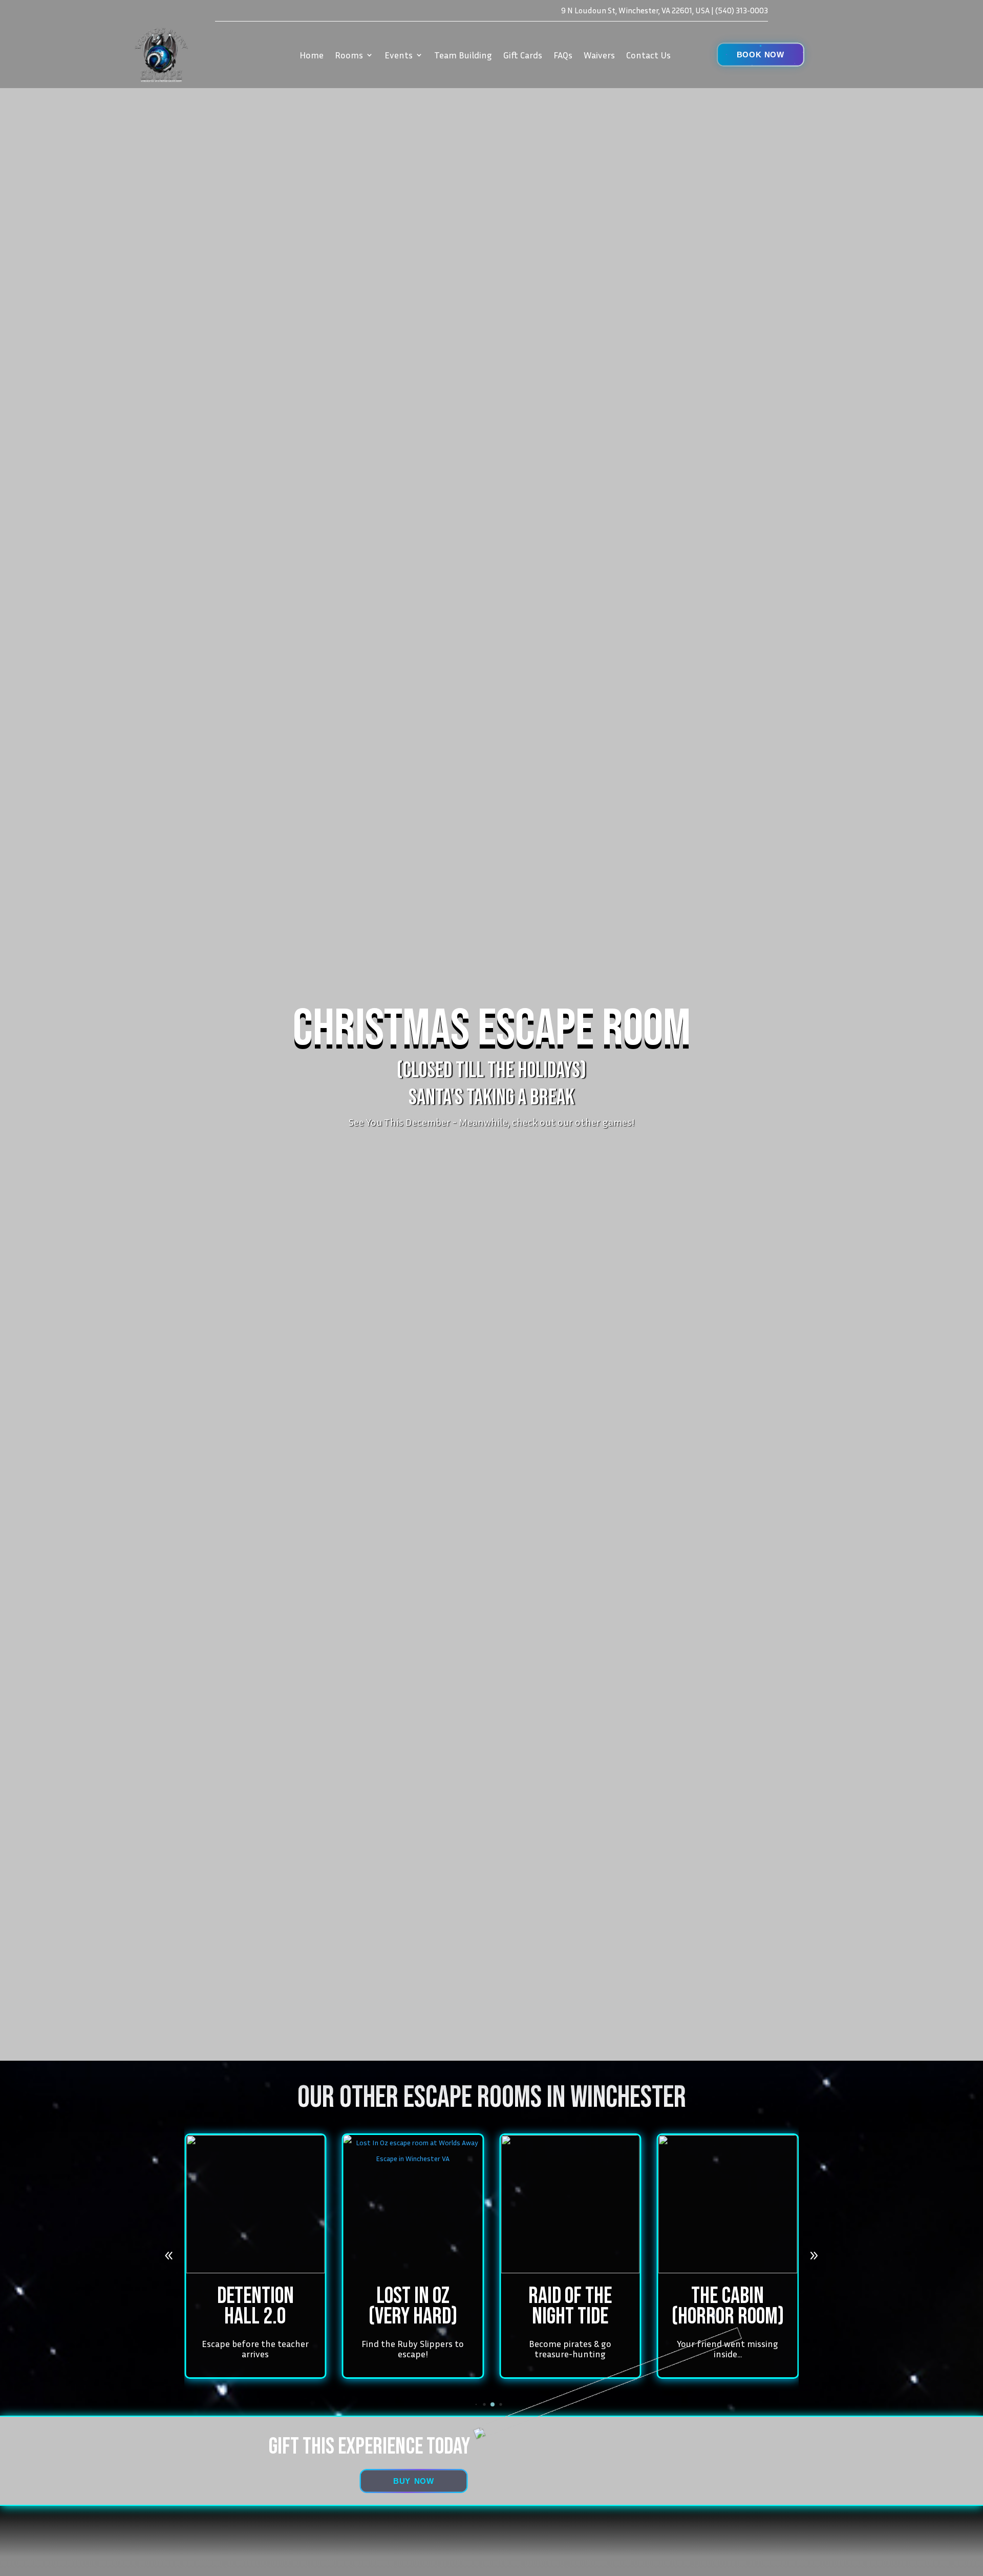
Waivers (599, 55)
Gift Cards (523, 55)
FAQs (563, 55)
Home (312, 55)
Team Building (463, 55)
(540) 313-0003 (742, 10)
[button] (761, 55)
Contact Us (648, 55)
